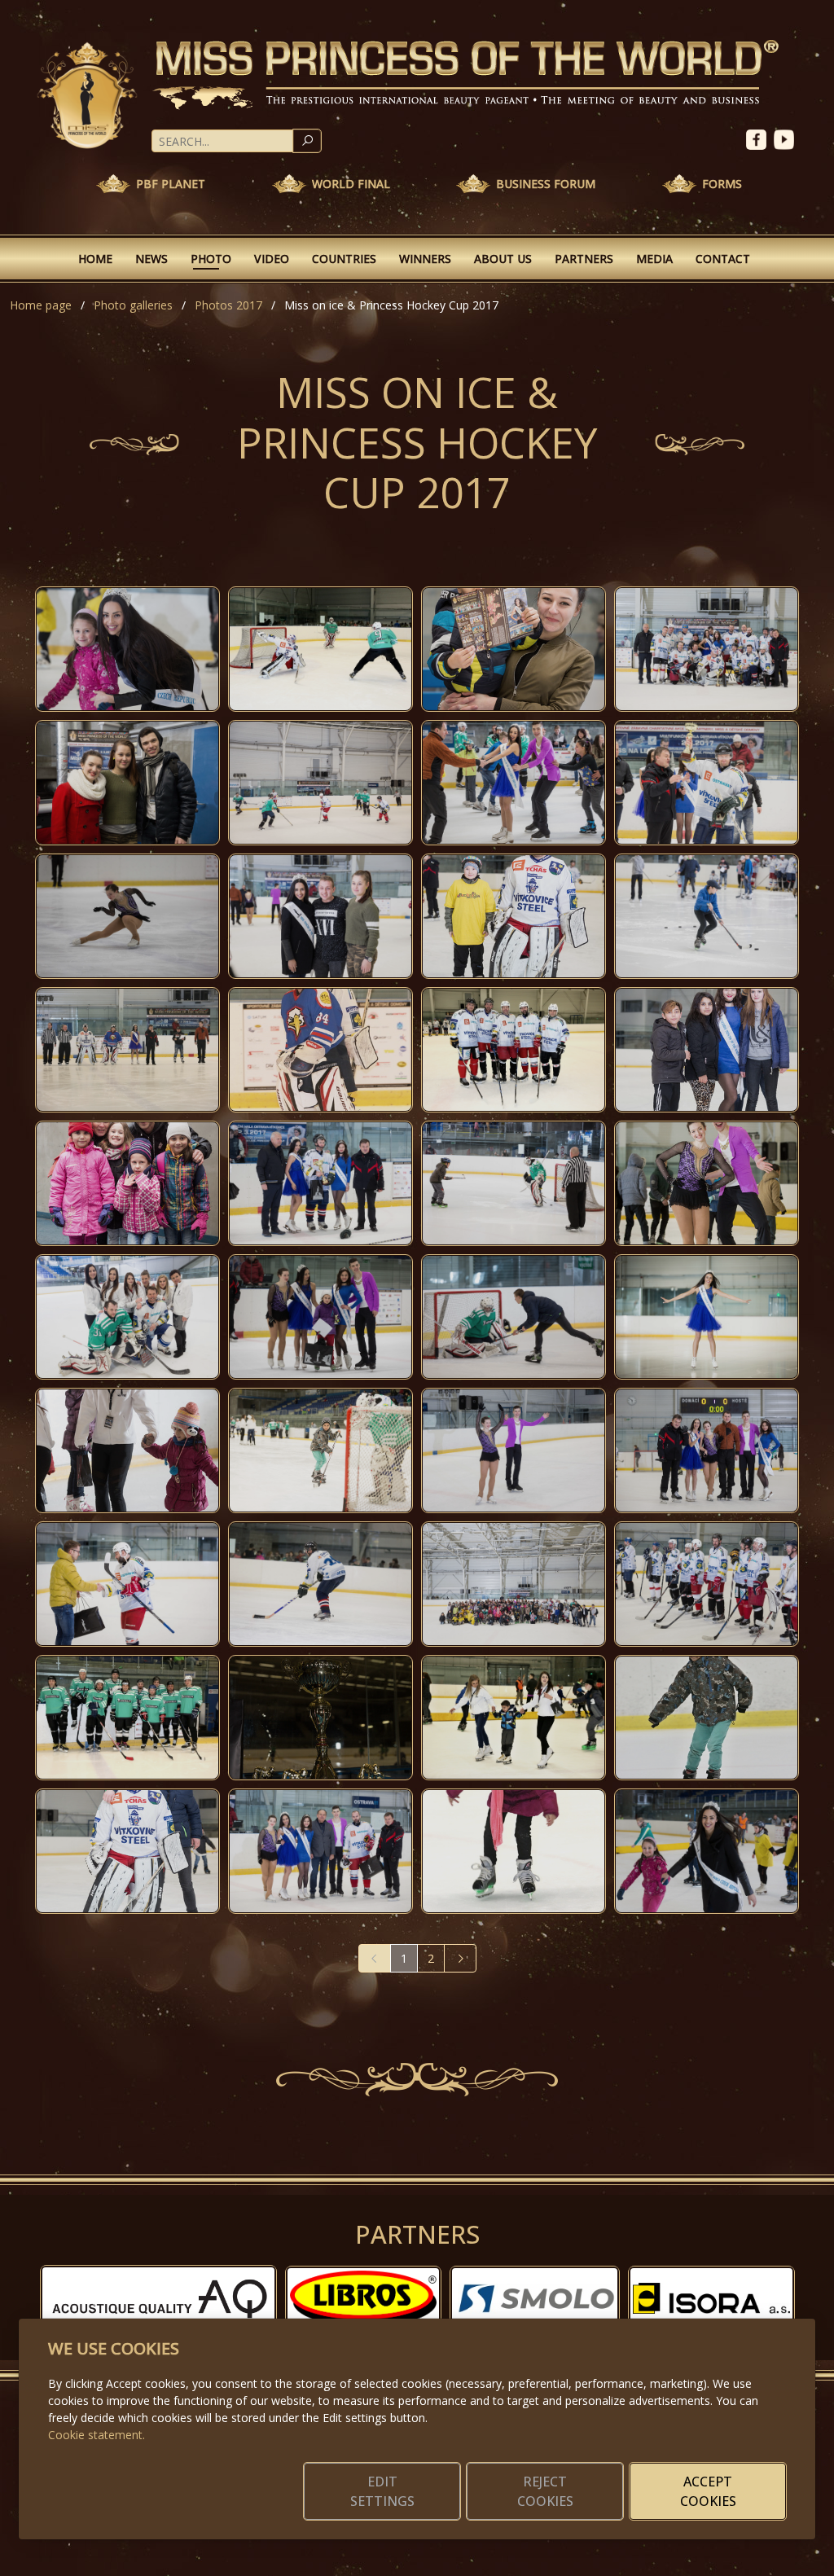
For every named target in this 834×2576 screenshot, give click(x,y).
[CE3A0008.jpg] (127, 1450)
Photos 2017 (228, 305)
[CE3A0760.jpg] (127, 783)
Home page (41, 305)
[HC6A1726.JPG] (514, 1851)
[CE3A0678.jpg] (320, 1317)
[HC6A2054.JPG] (320, 649)
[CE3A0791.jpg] (320, 783)
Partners (584, 259)
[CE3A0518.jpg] (320, 1450)
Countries (344, 259)
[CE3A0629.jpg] (514, 783)
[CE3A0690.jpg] (127, 1584)
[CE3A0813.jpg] (707, 1584)
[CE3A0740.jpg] (127, 1183)
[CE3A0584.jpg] (707, 1450)
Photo (211, 259)
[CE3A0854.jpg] (127, 1317)
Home (95, 259)
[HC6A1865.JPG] (514, 1718)
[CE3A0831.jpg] (707, 783)
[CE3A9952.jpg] (127, 916)
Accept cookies (708, 2491)
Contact (723, 259)
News (151, 259)
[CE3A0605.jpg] (127, 1851)
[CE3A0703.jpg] (514, 1450)
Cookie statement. (97, 2435)
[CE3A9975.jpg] (707, 1183)
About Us (503, 259)
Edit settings (382, 2491)
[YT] (786, 138)
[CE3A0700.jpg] (320, 1851)
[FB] (760, 138)
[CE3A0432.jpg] (320, 916)
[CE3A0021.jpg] (514, 1317)
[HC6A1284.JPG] (127, 1050)
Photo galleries (133, 305)
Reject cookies (545, 2491)
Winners (425, 259)
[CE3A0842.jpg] (320, 1183)
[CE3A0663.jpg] (707, 1050)
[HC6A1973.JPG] (127, 1718)
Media (654, 259)
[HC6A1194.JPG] (320, 1050)
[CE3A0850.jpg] (707, 649)
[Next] (460, 1958)
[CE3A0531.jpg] (320, 1584)
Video (272, 259)
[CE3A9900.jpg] (707, 1317)
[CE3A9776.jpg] (320, 1718)
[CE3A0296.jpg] (707, 1851)
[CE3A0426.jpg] (514, 1584)
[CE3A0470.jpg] (514, 1183)
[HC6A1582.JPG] (707, 1718)
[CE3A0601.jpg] (514, 649)
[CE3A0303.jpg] (127, 649)
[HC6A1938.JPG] (514, 1050)
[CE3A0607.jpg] (514, 916)
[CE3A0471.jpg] (707, 916)
